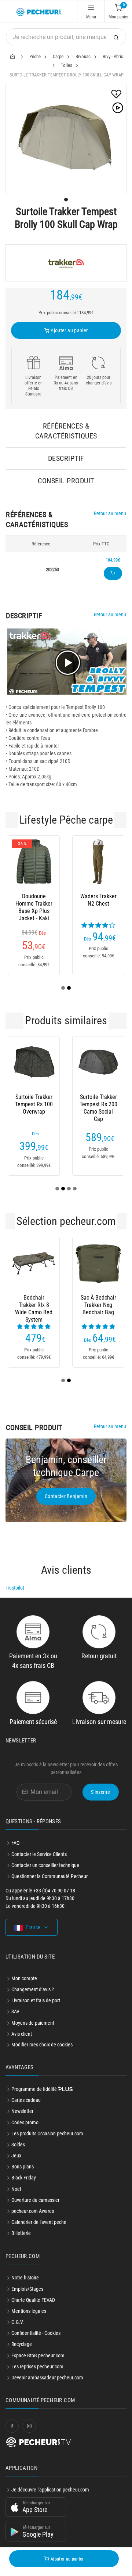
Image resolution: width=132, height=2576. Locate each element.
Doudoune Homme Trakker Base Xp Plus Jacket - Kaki (34, 904)
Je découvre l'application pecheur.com (50, 2490)
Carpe (58, 56)
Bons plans (23, 2167)
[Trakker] (66, 263)
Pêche (35, 56)
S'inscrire (101, 1792)
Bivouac (83, 56)
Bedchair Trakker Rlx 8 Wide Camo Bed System (34, 1305)
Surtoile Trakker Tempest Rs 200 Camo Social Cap (98, 1104)
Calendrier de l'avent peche (39, 2222)
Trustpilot (15, 1588)
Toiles (67, 65)
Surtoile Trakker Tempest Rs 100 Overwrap (34, 1104)
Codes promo (25, 2122)
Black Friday (24, 2178)
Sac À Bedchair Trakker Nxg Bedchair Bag (98, 1305)
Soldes (18, 2145)
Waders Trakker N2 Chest (98, 900)
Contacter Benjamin (66, 1496)
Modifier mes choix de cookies (42, 2045)
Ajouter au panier (69, 330)
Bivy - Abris (113, 56)
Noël (16, 2189)
